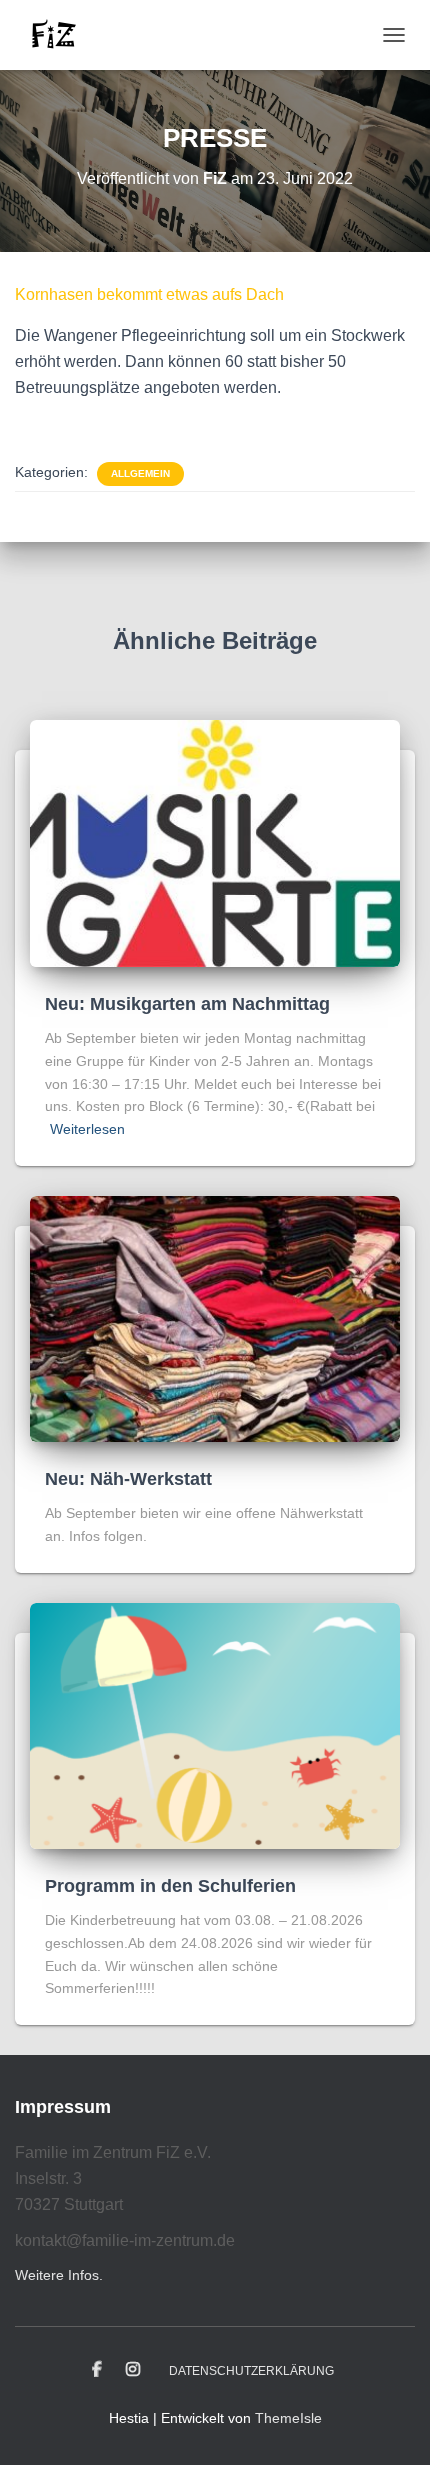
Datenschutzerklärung (251, 2371)
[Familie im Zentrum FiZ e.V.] (60, 35)
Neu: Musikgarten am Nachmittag (187, 1004)
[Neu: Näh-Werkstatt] (215, 1318)
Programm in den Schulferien (170, 1886)
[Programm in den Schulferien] (215, 1725)
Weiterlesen (87, 1129)
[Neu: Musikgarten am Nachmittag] (215, 843)
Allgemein (140, 473)
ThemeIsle (288, 2418)
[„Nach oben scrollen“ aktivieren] (390, 2425)
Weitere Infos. (59, 2275)
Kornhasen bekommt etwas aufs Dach (149, 294)
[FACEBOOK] (97, 2370)
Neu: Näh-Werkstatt (128, 1479)
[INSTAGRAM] (133, 2370)
